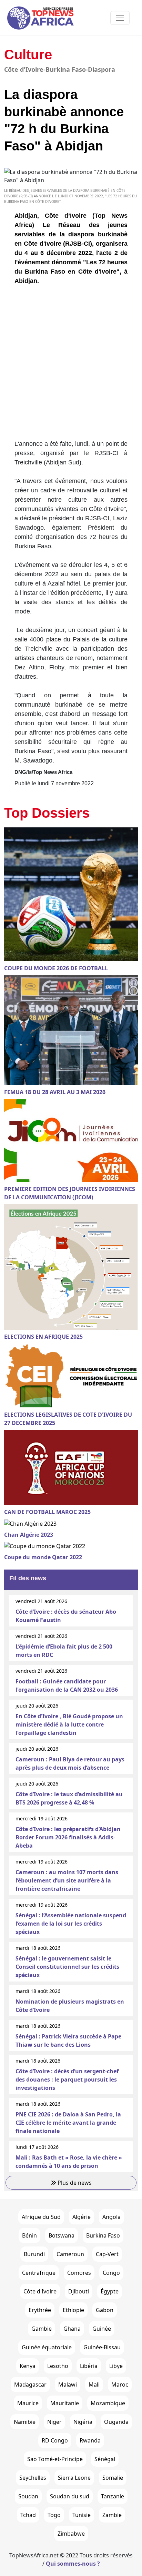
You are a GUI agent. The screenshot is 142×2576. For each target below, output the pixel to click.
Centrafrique (39, 2273)
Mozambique (108, 2403)
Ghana (72, 2329)
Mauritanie (65, 2403)
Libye (116, 2366)
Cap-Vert (107, 2254)
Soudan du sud (70, 2496)
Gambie (42, 2329)
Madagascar (30, 2385)
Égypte (110, 2291)
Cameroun (70, 2254)
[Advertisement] (71, 365)
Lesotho (58, 2366)
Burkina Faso (103, 2235)
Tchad (28, 2515)
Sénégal (105, 2459)
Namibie (25, 2422)
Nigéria (83, 2422)
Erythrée (40, 2310)
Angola (111, 2217)
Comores (79, 2273)
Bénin (29, 2235)
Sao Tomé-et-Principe (55, 2459)
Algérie (82, 2217)
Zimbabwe (71, 2534)
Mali (94, 2385)
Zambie (112, 2515)
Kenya (28, 2366)
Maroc (120, 2385)
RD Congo (55, 2440)
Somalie (113, 2478)
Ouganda (116, 2422)
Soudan (28, 2496)
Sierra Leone (74, 2478)
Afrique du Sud (41, 2217)
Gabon (105, 2310)
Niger (54, 2422)
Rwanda (90, 2440)
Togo (54, 2515)
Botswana (62, 2235)
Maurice (28, 2403)
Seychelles (33, 2478)
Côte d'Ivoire (40, 2291)
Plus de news (74, 2183)
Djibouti (79, 2291)
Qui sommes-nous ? (73, 2564)
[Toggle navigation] (120, 18)
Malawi (68, 2385)
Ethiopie (73, 2310)
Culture (28, 55)
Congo (111, 2273)
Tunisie (82, 2515)
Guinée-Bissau (102, 2347)
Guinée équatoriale (47, 2347)
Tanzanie (113, 2496)
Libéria (89, 2366)
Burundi (34, 2254)
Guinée (102, 2329)
